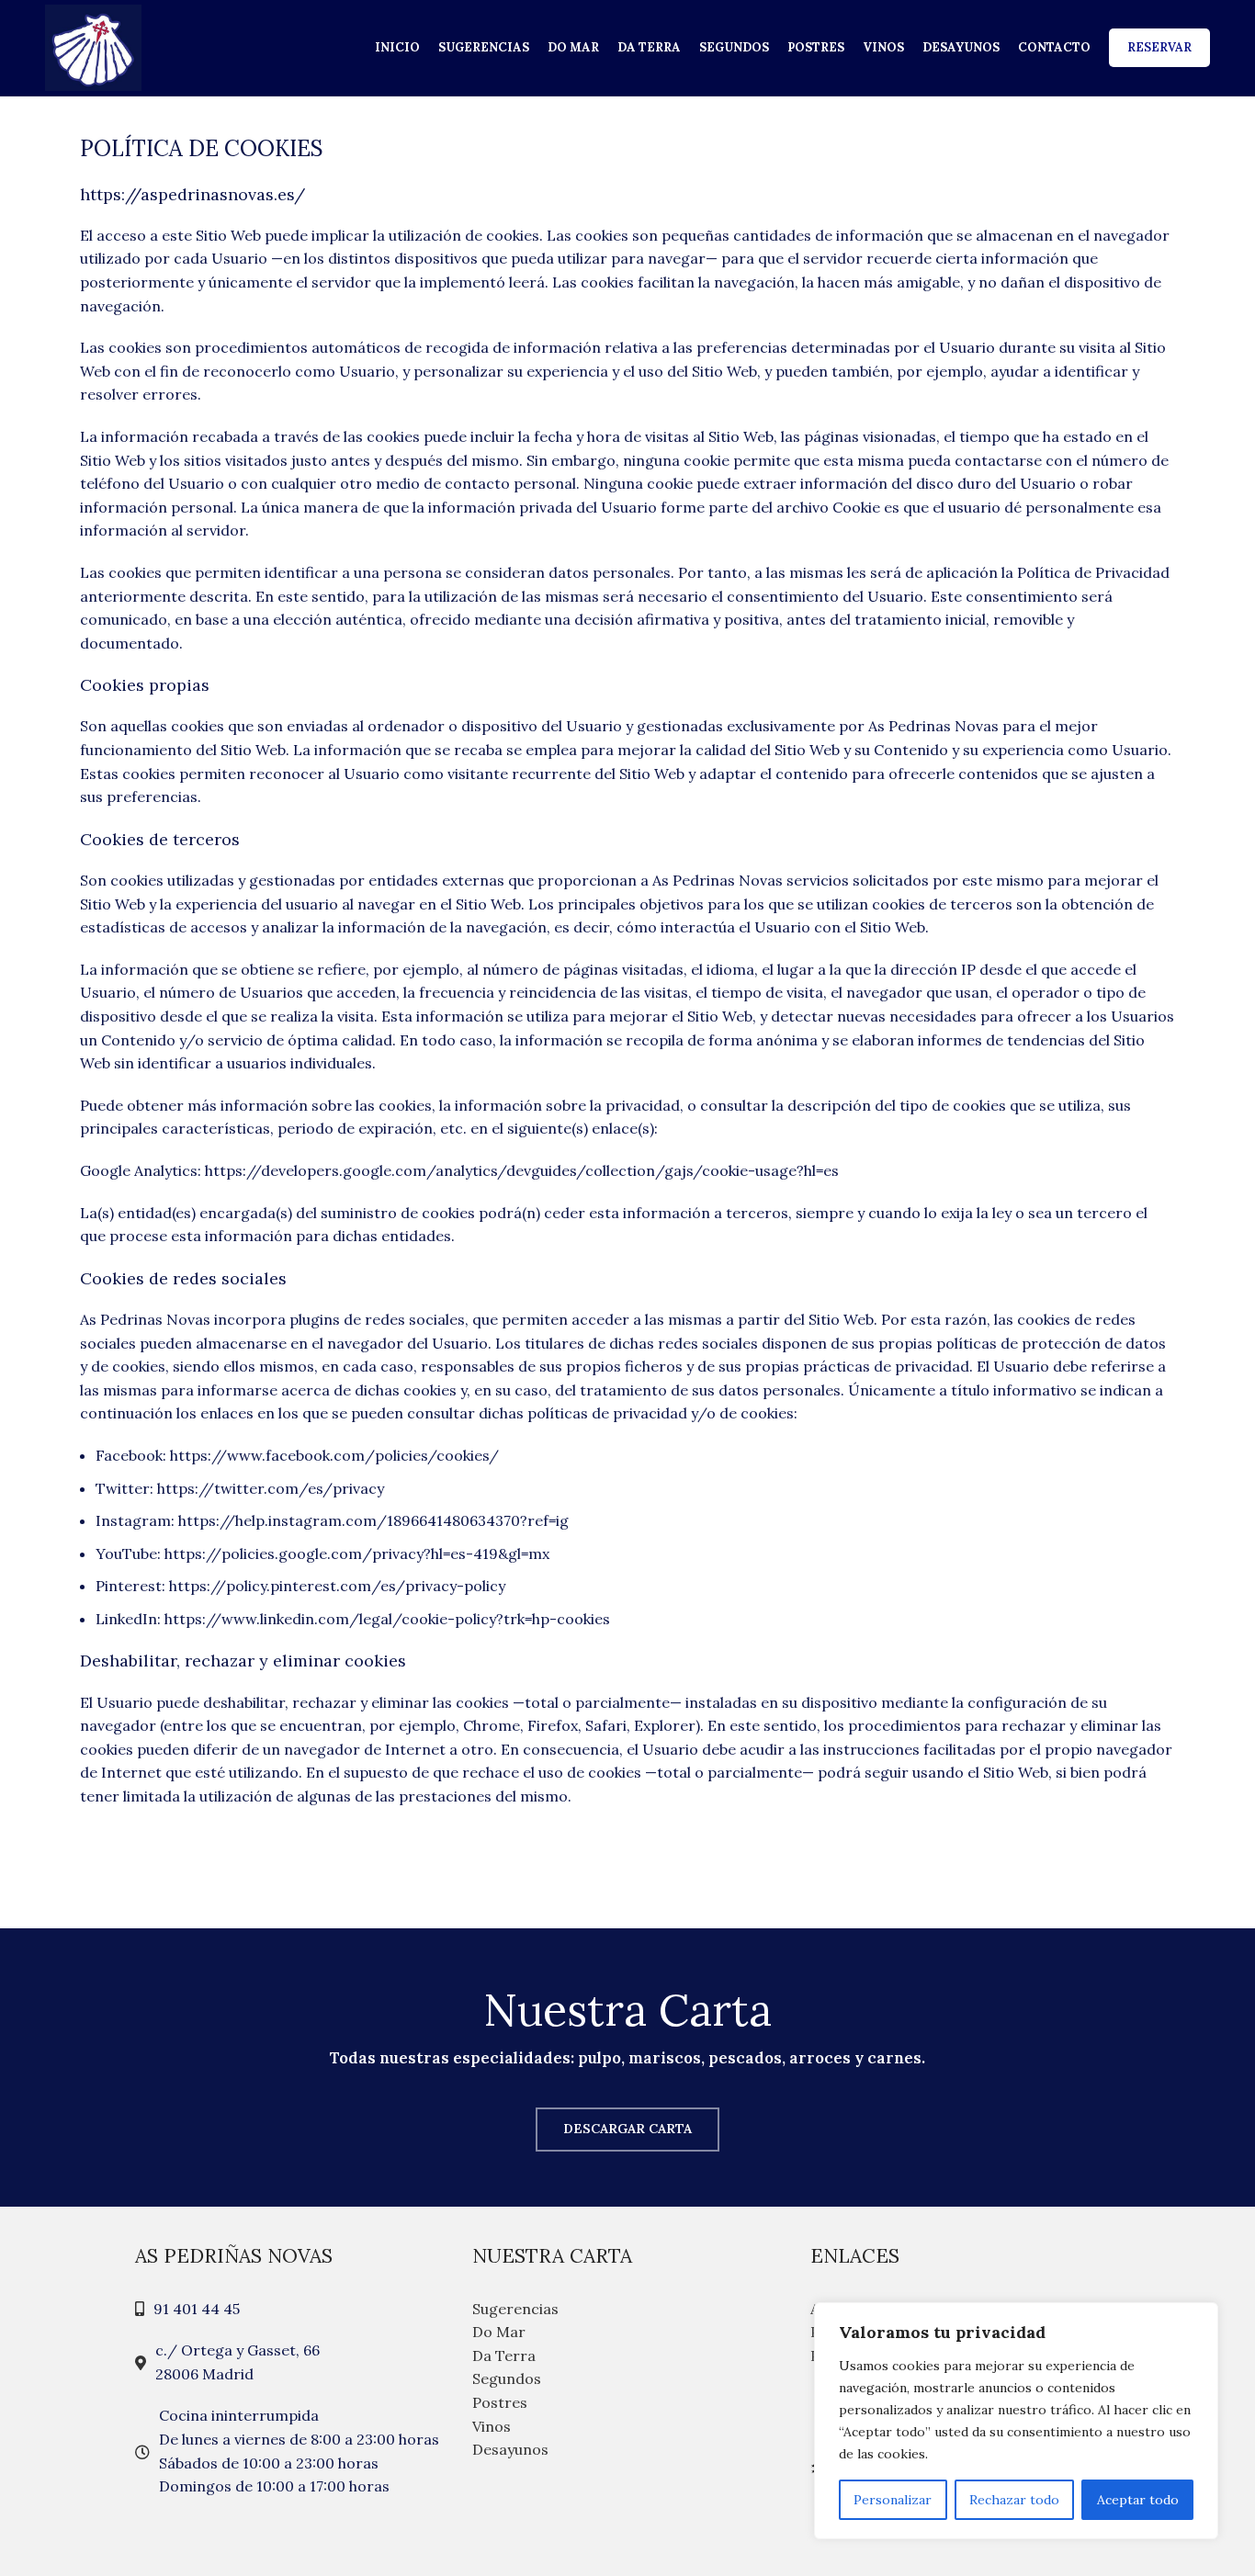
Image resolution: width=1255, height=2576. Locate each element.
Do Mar (499, 2332)
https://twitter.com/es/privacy (271, 1488)
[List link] (290, 2310)
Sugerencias (515, 2309)
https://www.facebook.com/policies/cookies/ (334, 1455)
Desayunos (510, 2449)
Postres (500, 2402)
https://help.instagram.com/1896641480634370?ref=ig (373, 1520)
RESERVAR (1159, 47)
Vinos (492, 2426)
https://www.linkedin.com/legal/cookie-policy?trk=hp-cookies (387, 1619)
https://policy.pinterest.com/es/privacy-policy (337, 1586)
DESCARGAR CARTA (627, 2129)
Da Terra (504, 2356)
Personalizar (893, 2500)
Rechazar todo (1014, 2500)
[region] (1016, 2421)
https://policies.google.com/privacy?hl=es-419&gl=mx (357, 1554)
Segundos (507, 2378)
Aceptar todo (1138, 2500)
